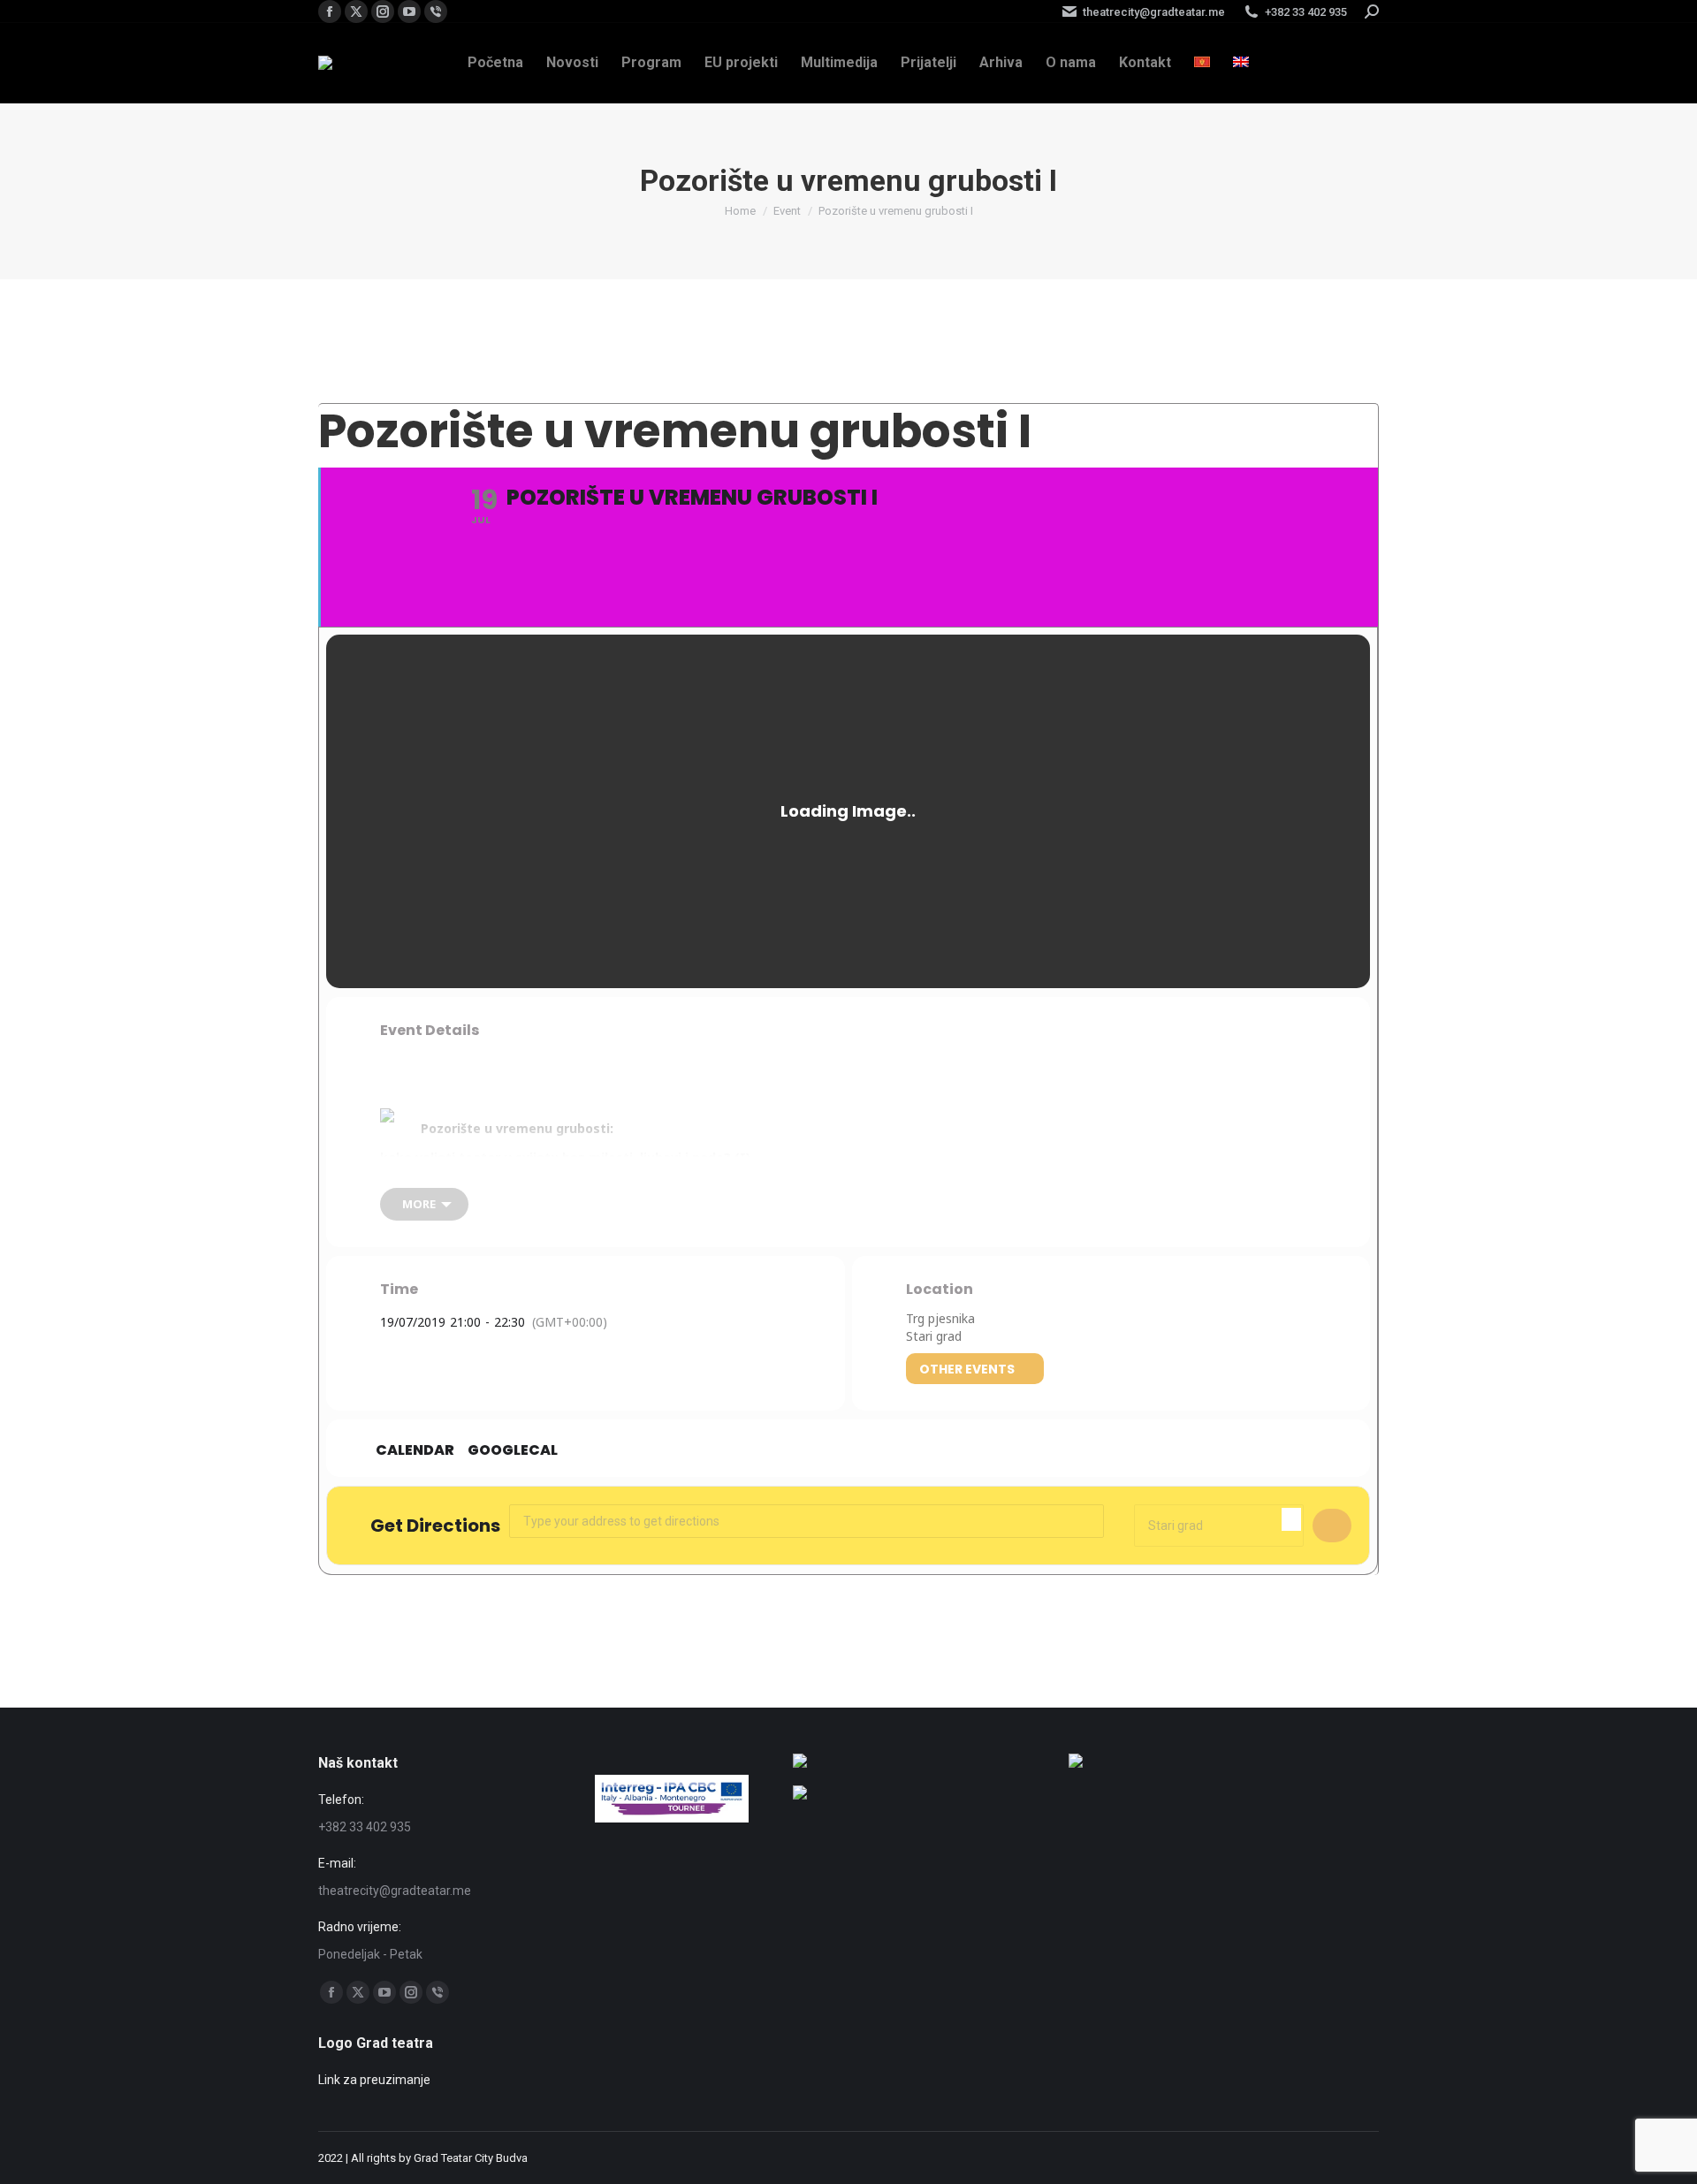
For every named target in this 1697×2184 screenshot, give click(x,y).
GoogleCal (513, 1450)
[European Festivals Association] (800, 1763)
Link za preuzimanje (374, 2080)
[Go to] (800, 1795)
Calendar (415, 1450)
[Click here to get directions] (1332, 1526)
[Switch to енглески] (1241, 63)
